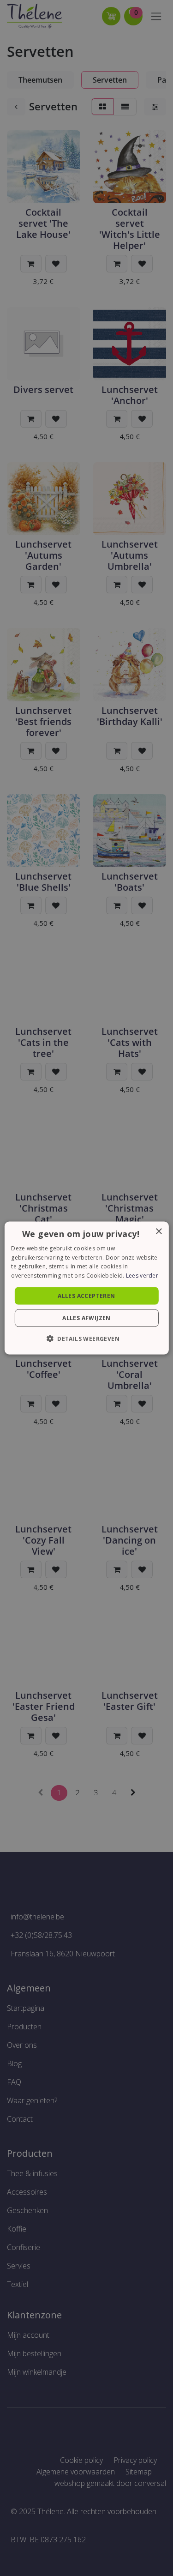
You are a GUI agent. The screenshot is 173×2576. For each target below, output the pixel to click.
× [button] (158, 1231)
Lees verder (142, 1276)
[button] (86, 1339)
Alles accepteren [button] (86, 1296)
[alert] (86, 1288)
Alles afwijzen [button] (86, 1318)
